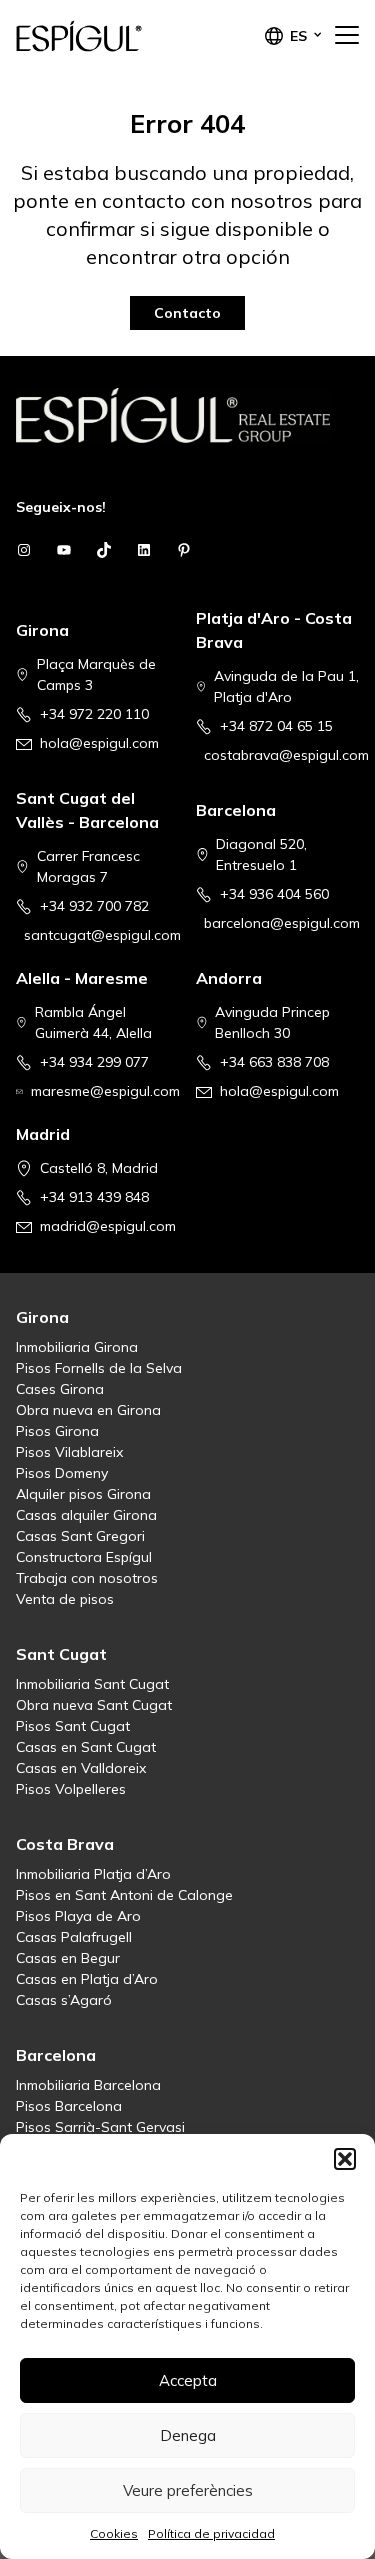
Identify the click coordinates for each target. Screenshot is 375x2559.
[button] (345, 2159)
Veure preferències (188, 2490)
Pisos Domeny (62, 1473)
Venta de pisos (65, 1599)
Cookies (114, 2533)
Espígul (116, 36)
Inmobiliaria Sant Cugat (92, 1684)
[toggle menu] (347, 36)
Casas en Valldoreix (81, 1768)
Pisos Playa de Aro (78, 1916)
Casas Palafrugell (74, 1937)
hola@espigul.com (99, 743)
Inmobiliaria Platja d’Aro (93, 1874)
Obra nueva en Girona (88, 1410)
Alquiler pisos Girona (83, 1494)
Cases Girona (60, 1389)
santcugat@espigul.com (102, 935)
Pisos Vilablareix (69, 1452)
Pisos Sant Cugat (73, 1726)
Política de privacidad (211, 2533)
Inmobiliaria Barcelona (88, 2085)
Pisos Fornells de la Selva (99, 1368)
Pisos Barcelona (69, 2106)
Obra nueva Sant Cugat (94, 1705)
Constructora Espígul (84, 1557)
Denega (188, 2435)
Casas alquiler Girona (86, 1515)
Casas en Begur (68, 1958)
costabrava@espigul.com (286, 755)
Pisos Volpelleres (71, 1789)
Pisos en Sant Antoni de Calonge (124, 1895)
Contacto (187, 313)
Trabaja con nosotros (87, 1578)
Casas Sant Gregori (80, 1536)
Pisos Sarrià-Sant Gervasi (100, 2127)
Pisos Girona (57, 1431)
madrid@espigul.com (108, 1226)
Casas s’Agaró (64, 2000)
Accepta (188, 2380)
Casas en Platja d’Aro (87, 1979)
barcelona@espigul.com (282, 923)
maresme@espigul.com (105, 1091)
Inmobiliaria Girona (77, 1347)
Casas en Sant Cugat (86, 1747)
